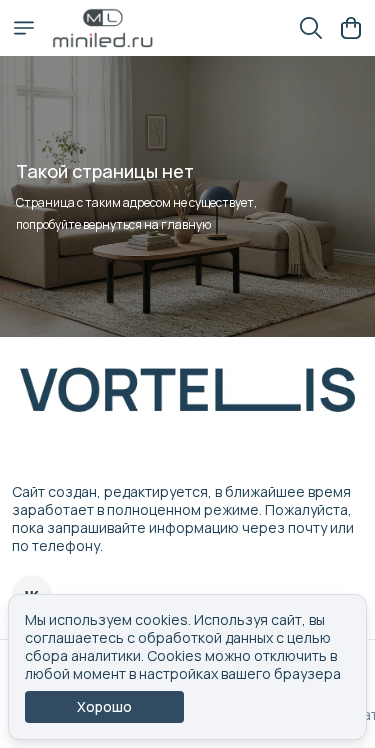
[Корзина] (351, 28)
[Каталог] (24, 28)
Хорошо (104, 706)
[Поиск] (311, 28)
